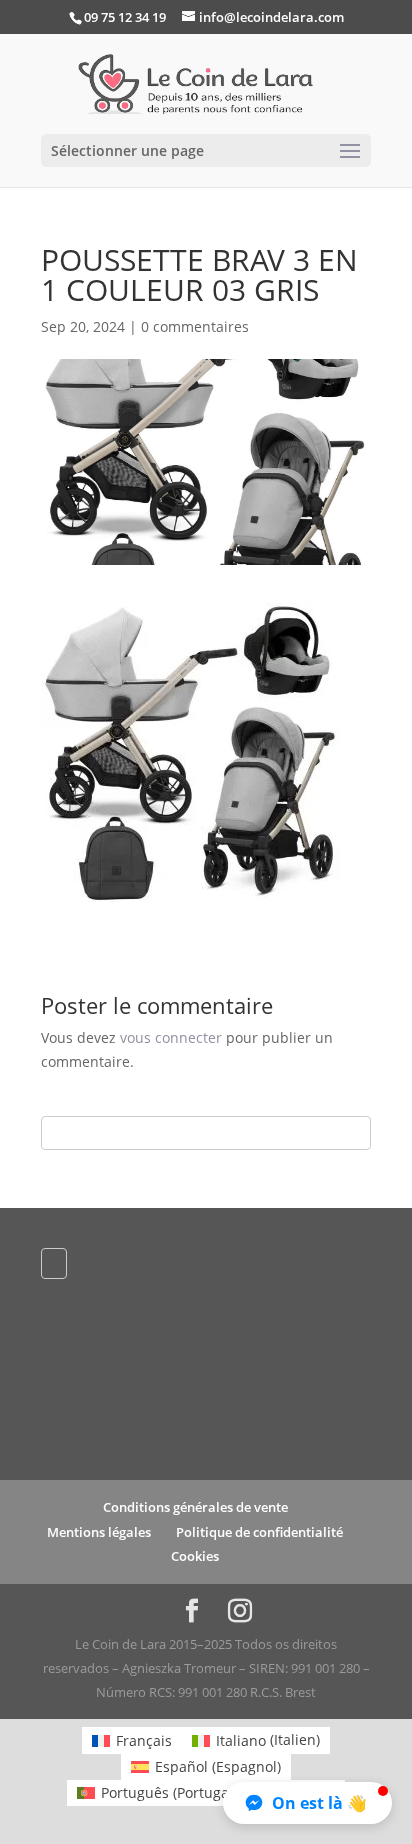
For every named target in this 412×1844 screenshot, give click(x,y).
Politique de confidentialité (259, 1532)
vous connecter (171, 1037)
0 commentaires (195, 326)
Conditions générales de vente (195, 1507)
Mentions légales (99, 1532)
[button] (307, 1803)
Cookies (195, 1556)
